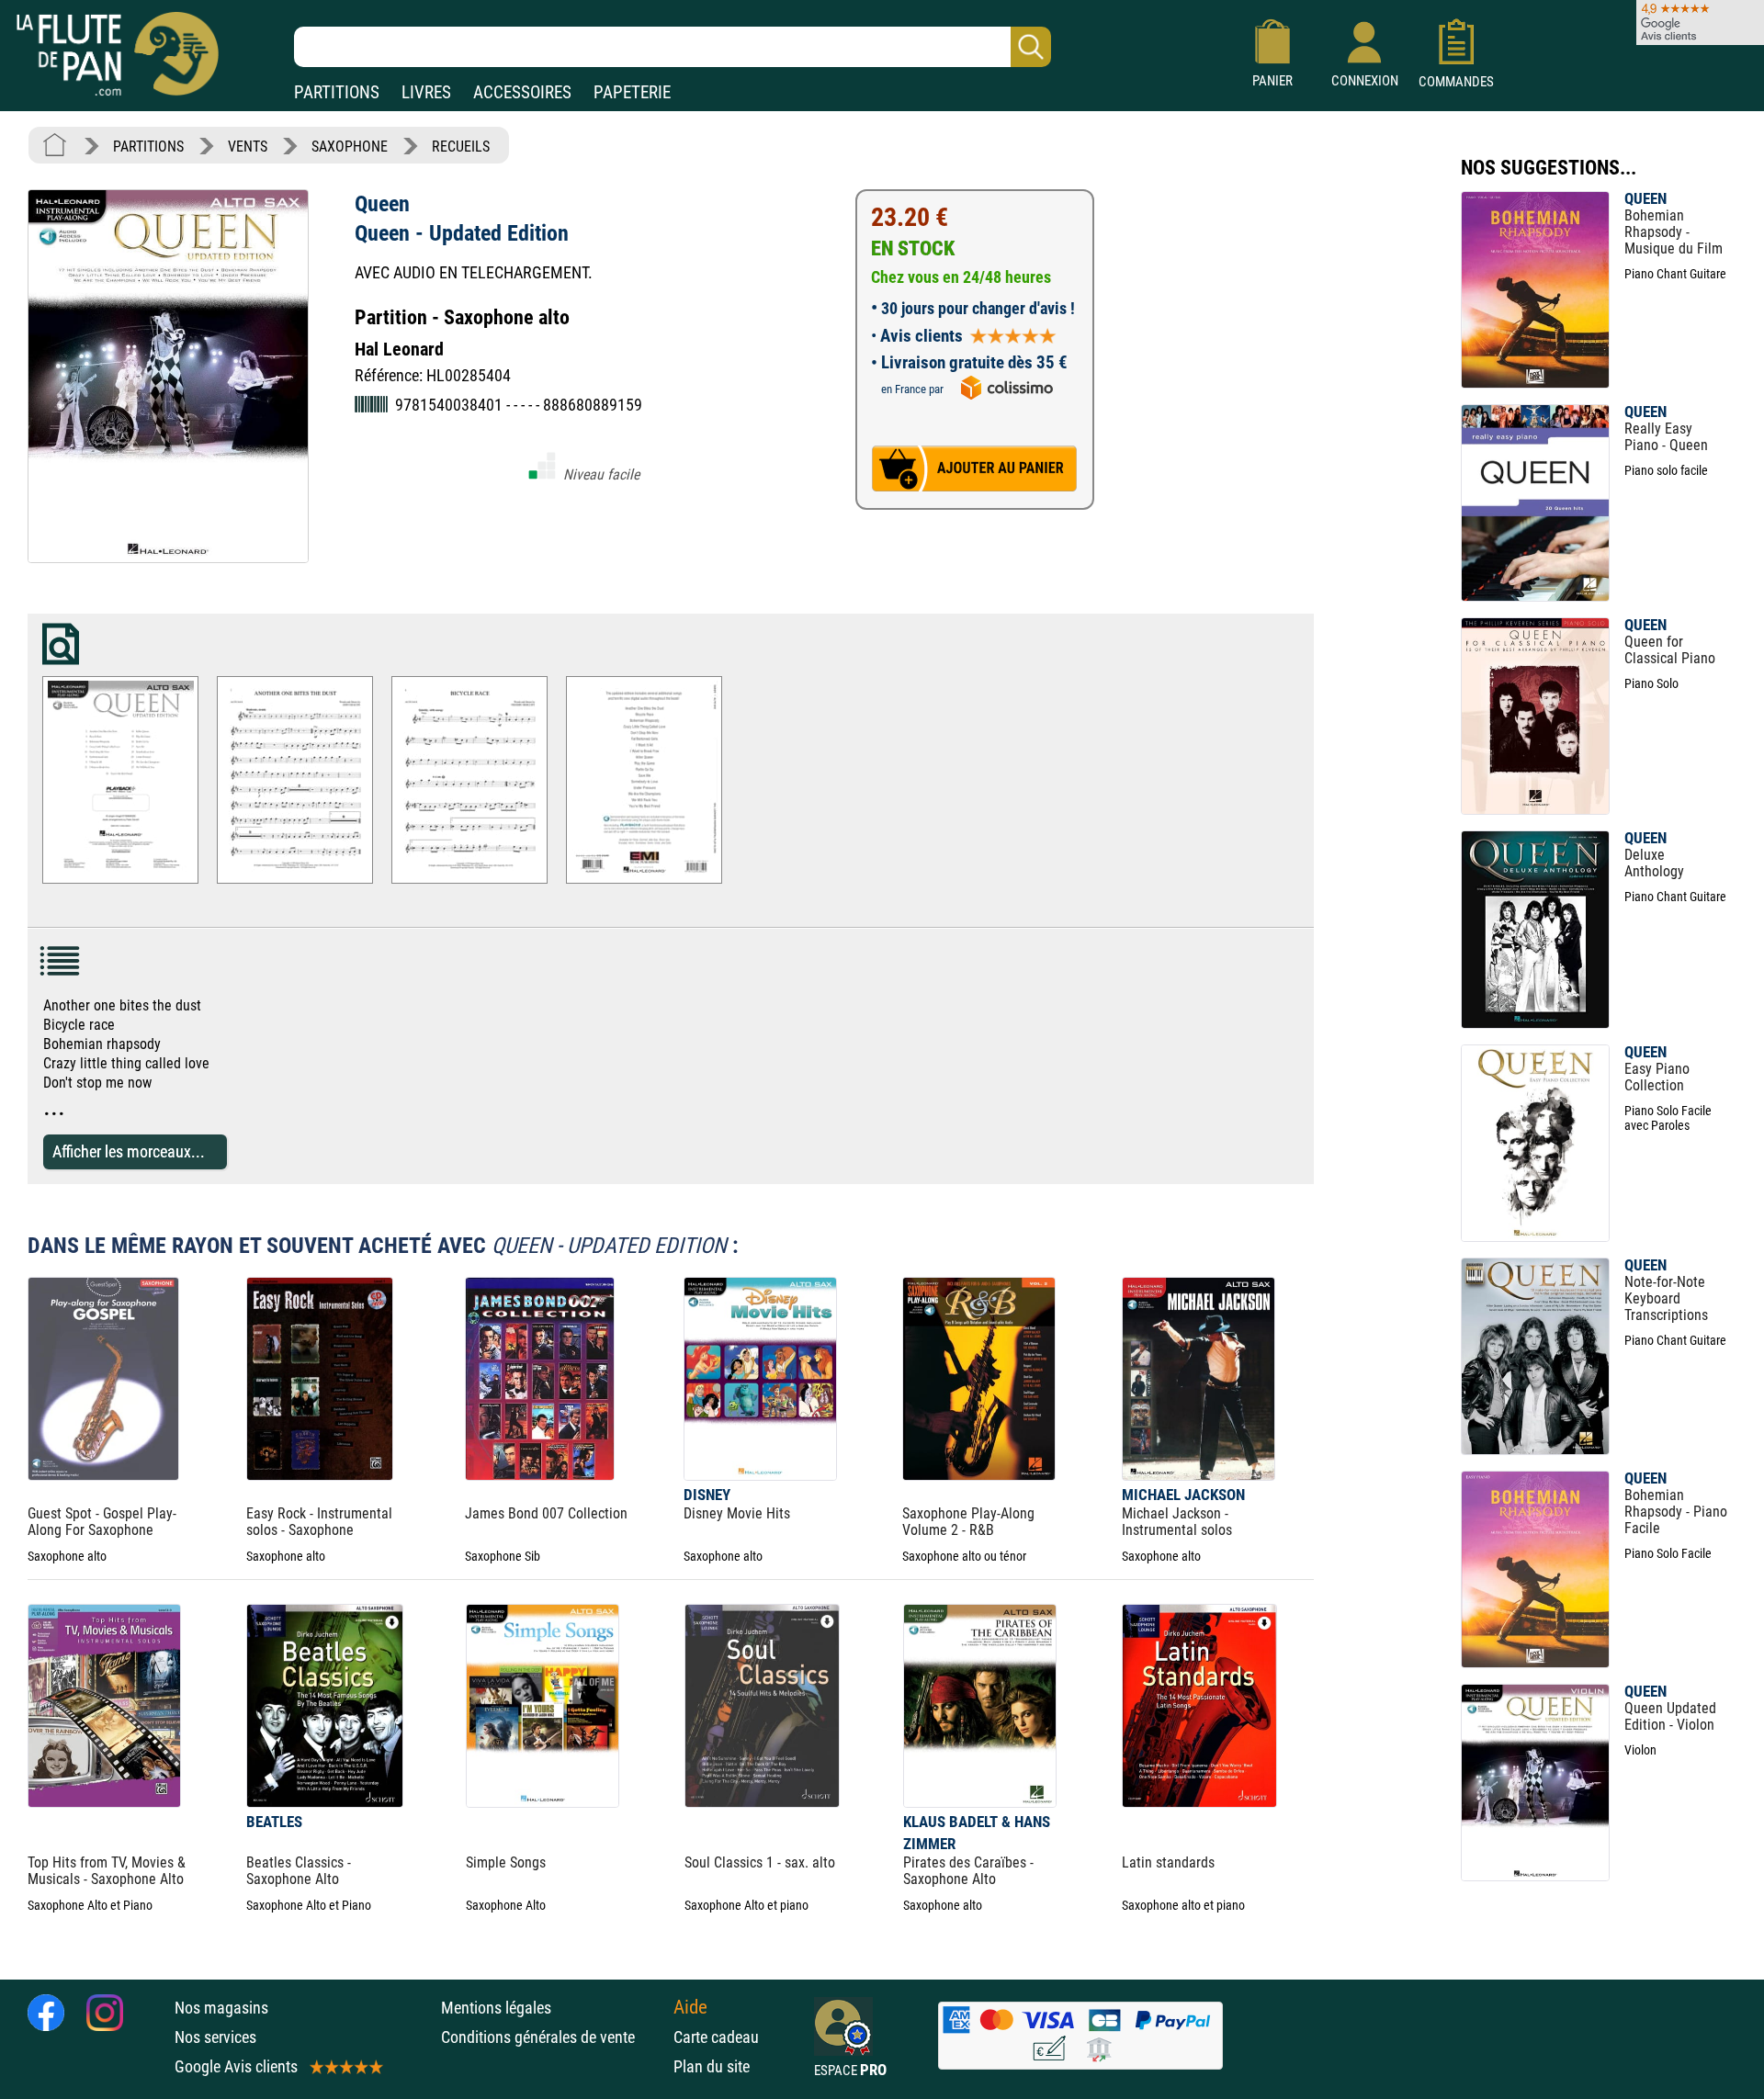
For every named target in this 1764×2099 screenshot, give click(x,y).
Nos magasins (221, 2008)
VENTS (248, 147)
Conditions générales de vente (553, 2037)
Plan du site (712, 2066)
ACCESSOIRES (522, 92)
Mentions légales (496, 2008)
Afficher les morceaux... (129, 1151)
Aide (690, 2007)
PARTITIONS (337, 92)
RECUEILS (461, 147)
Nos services (215, 2037)
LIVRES (426, 92)
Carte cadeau (716, 2037)
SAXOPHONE (350, 147)
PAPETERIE (632, 92)
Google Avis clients (236, 2066)
